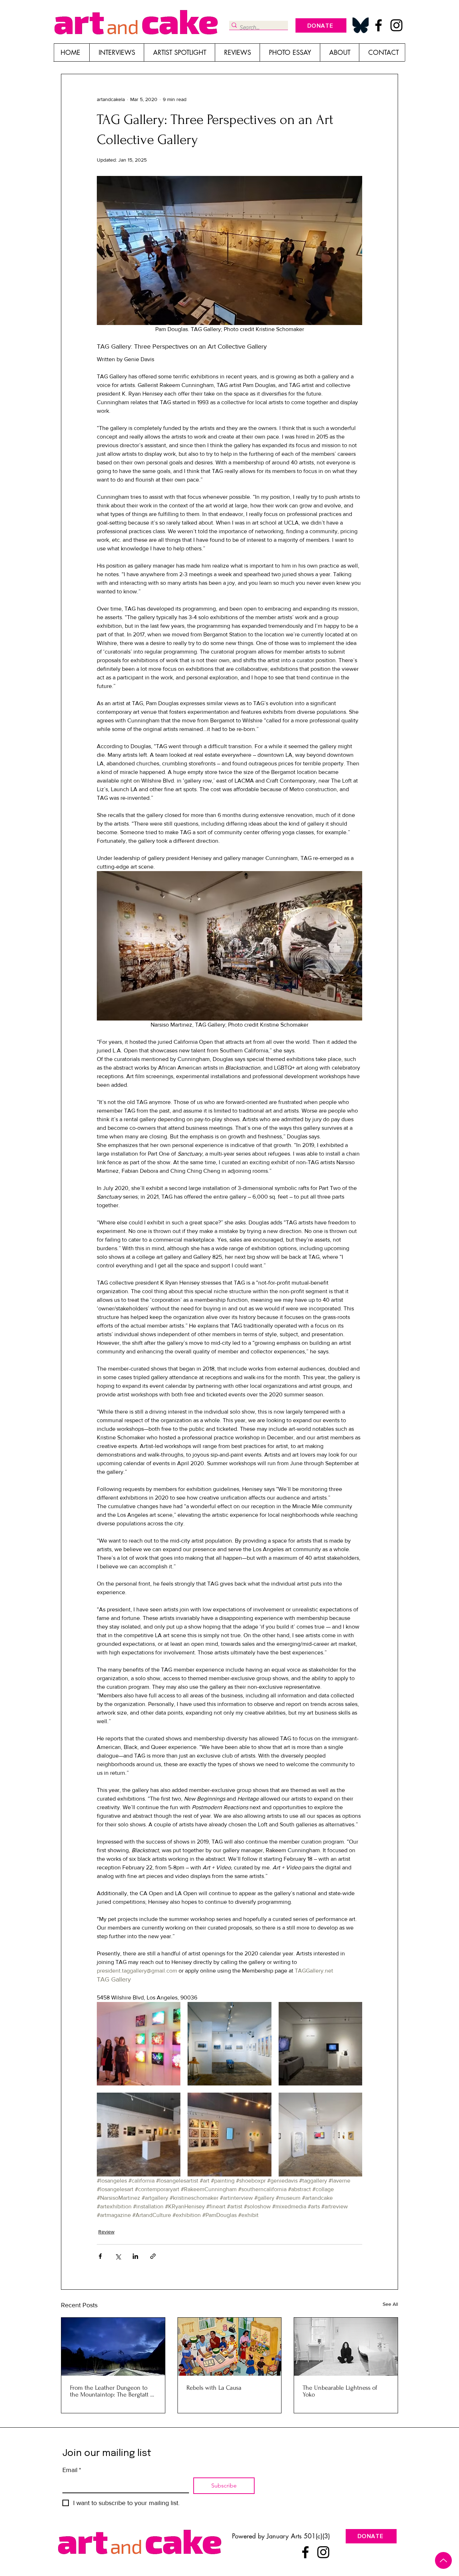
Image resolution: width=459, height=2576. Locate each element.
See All (390, 2304)
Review (106, 2232)
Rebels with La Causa (214, 2388)
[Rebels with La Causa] (230, 2347)
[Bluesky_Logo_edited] (361, 25)
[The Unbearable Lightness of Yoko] (346, 2347)
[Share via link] (153, 2256)
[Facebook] (378, 25)
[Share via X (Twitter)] (118, 2256)
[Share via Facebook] (100, 2256)
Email (72, 2470)
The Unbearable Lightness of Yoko (340, 2391)
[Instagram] (396, 25)
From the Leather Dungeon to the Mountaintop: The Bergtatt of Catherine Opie (113, 2391)
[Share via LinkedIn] (135, 2256)
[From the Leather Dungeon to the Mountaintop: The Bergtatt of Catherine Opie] (113, 2347)
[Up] (443, 2560)
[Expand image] (139, 2044)
